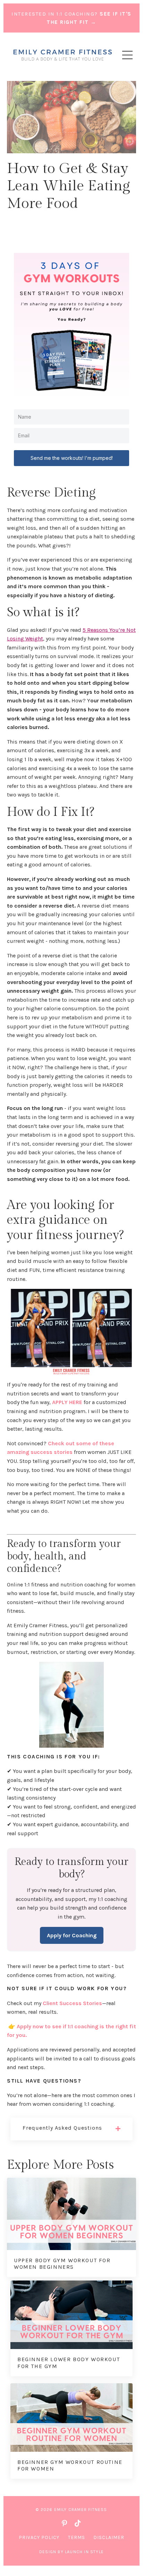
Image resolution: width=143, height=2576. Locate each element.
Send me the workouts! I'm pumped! (72, 458)
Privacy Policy (39, 2537)
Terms (77, 2537)
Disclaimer (109, 2537)
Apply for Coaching (72, 1935)
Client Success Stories (72, 2003)
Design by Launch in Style (71, 2552)
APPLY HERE (67, 1402)
